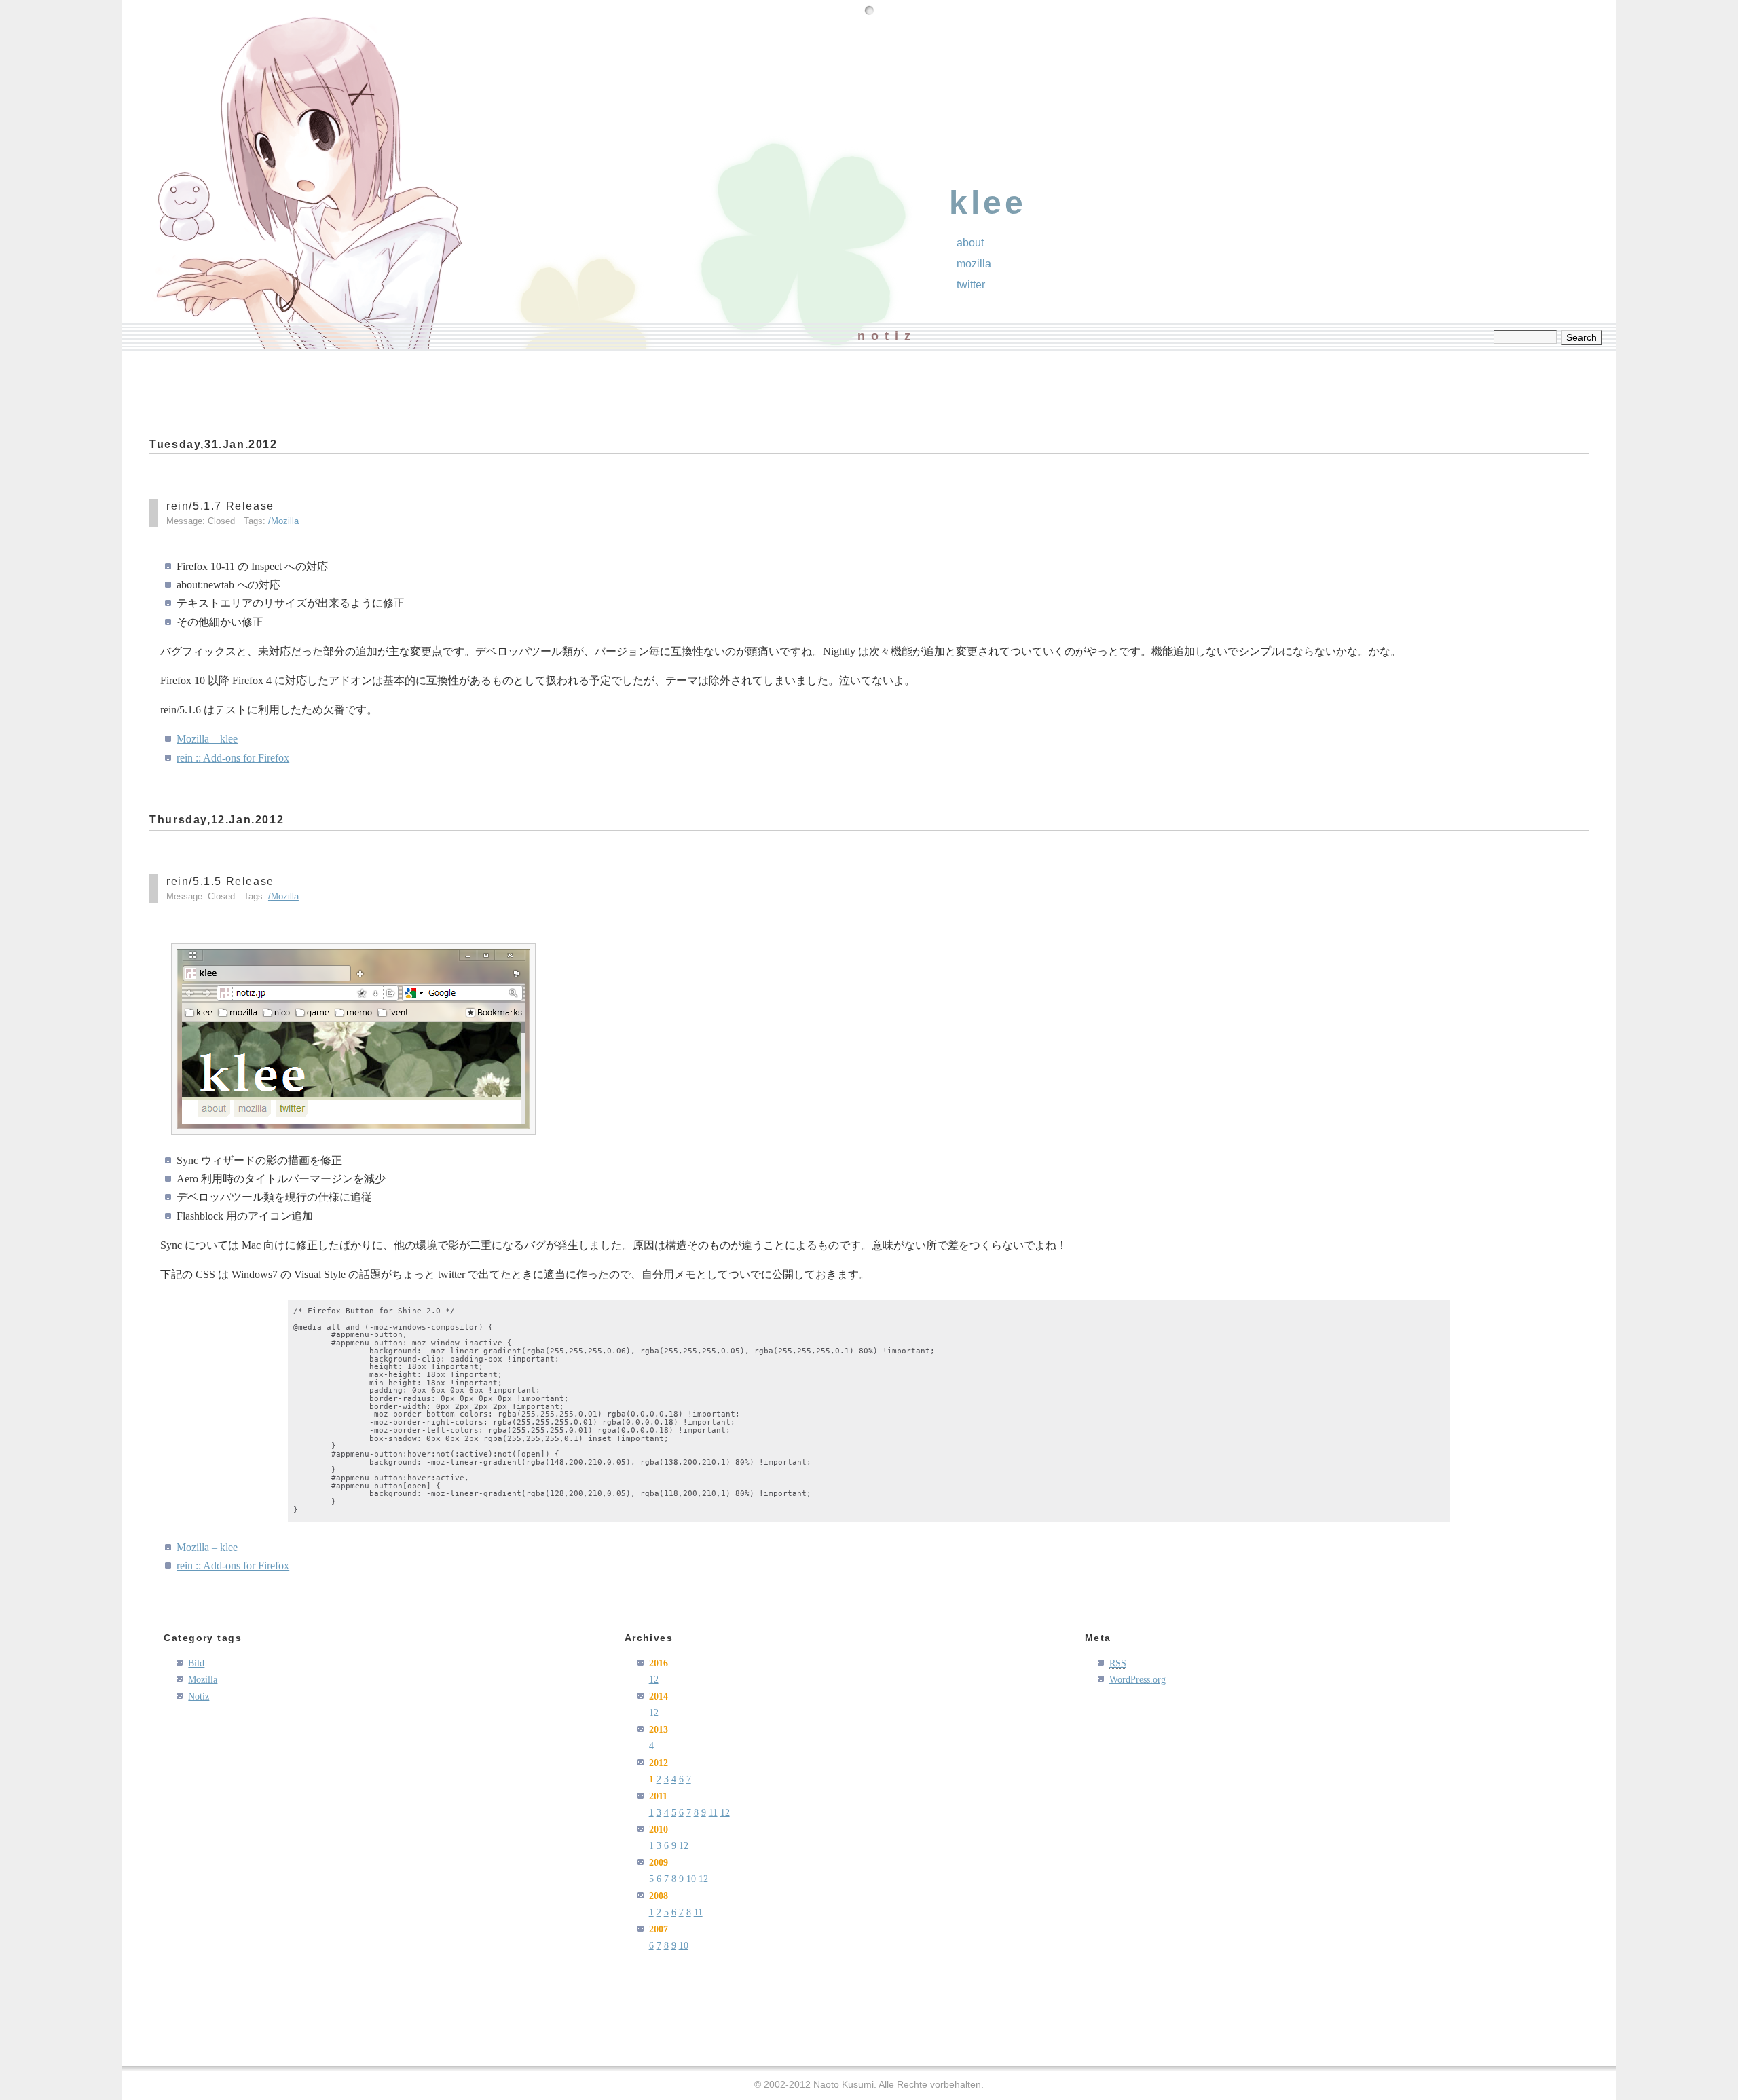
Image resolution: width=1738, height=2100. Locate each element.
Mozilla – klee (207, 739)
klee (987, 203)
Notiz (199, 1696)
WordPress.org (1138, 1679)
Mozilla (285, 521)
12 (654, 1679)
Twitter (971, 285)
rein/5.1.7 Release (220, 506)
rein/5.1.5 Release (220, 881)
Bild (196, 1663)
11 (713, 1812)
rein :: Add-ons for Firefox (233, 758)
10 (691, 1879)
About (970, 243)
